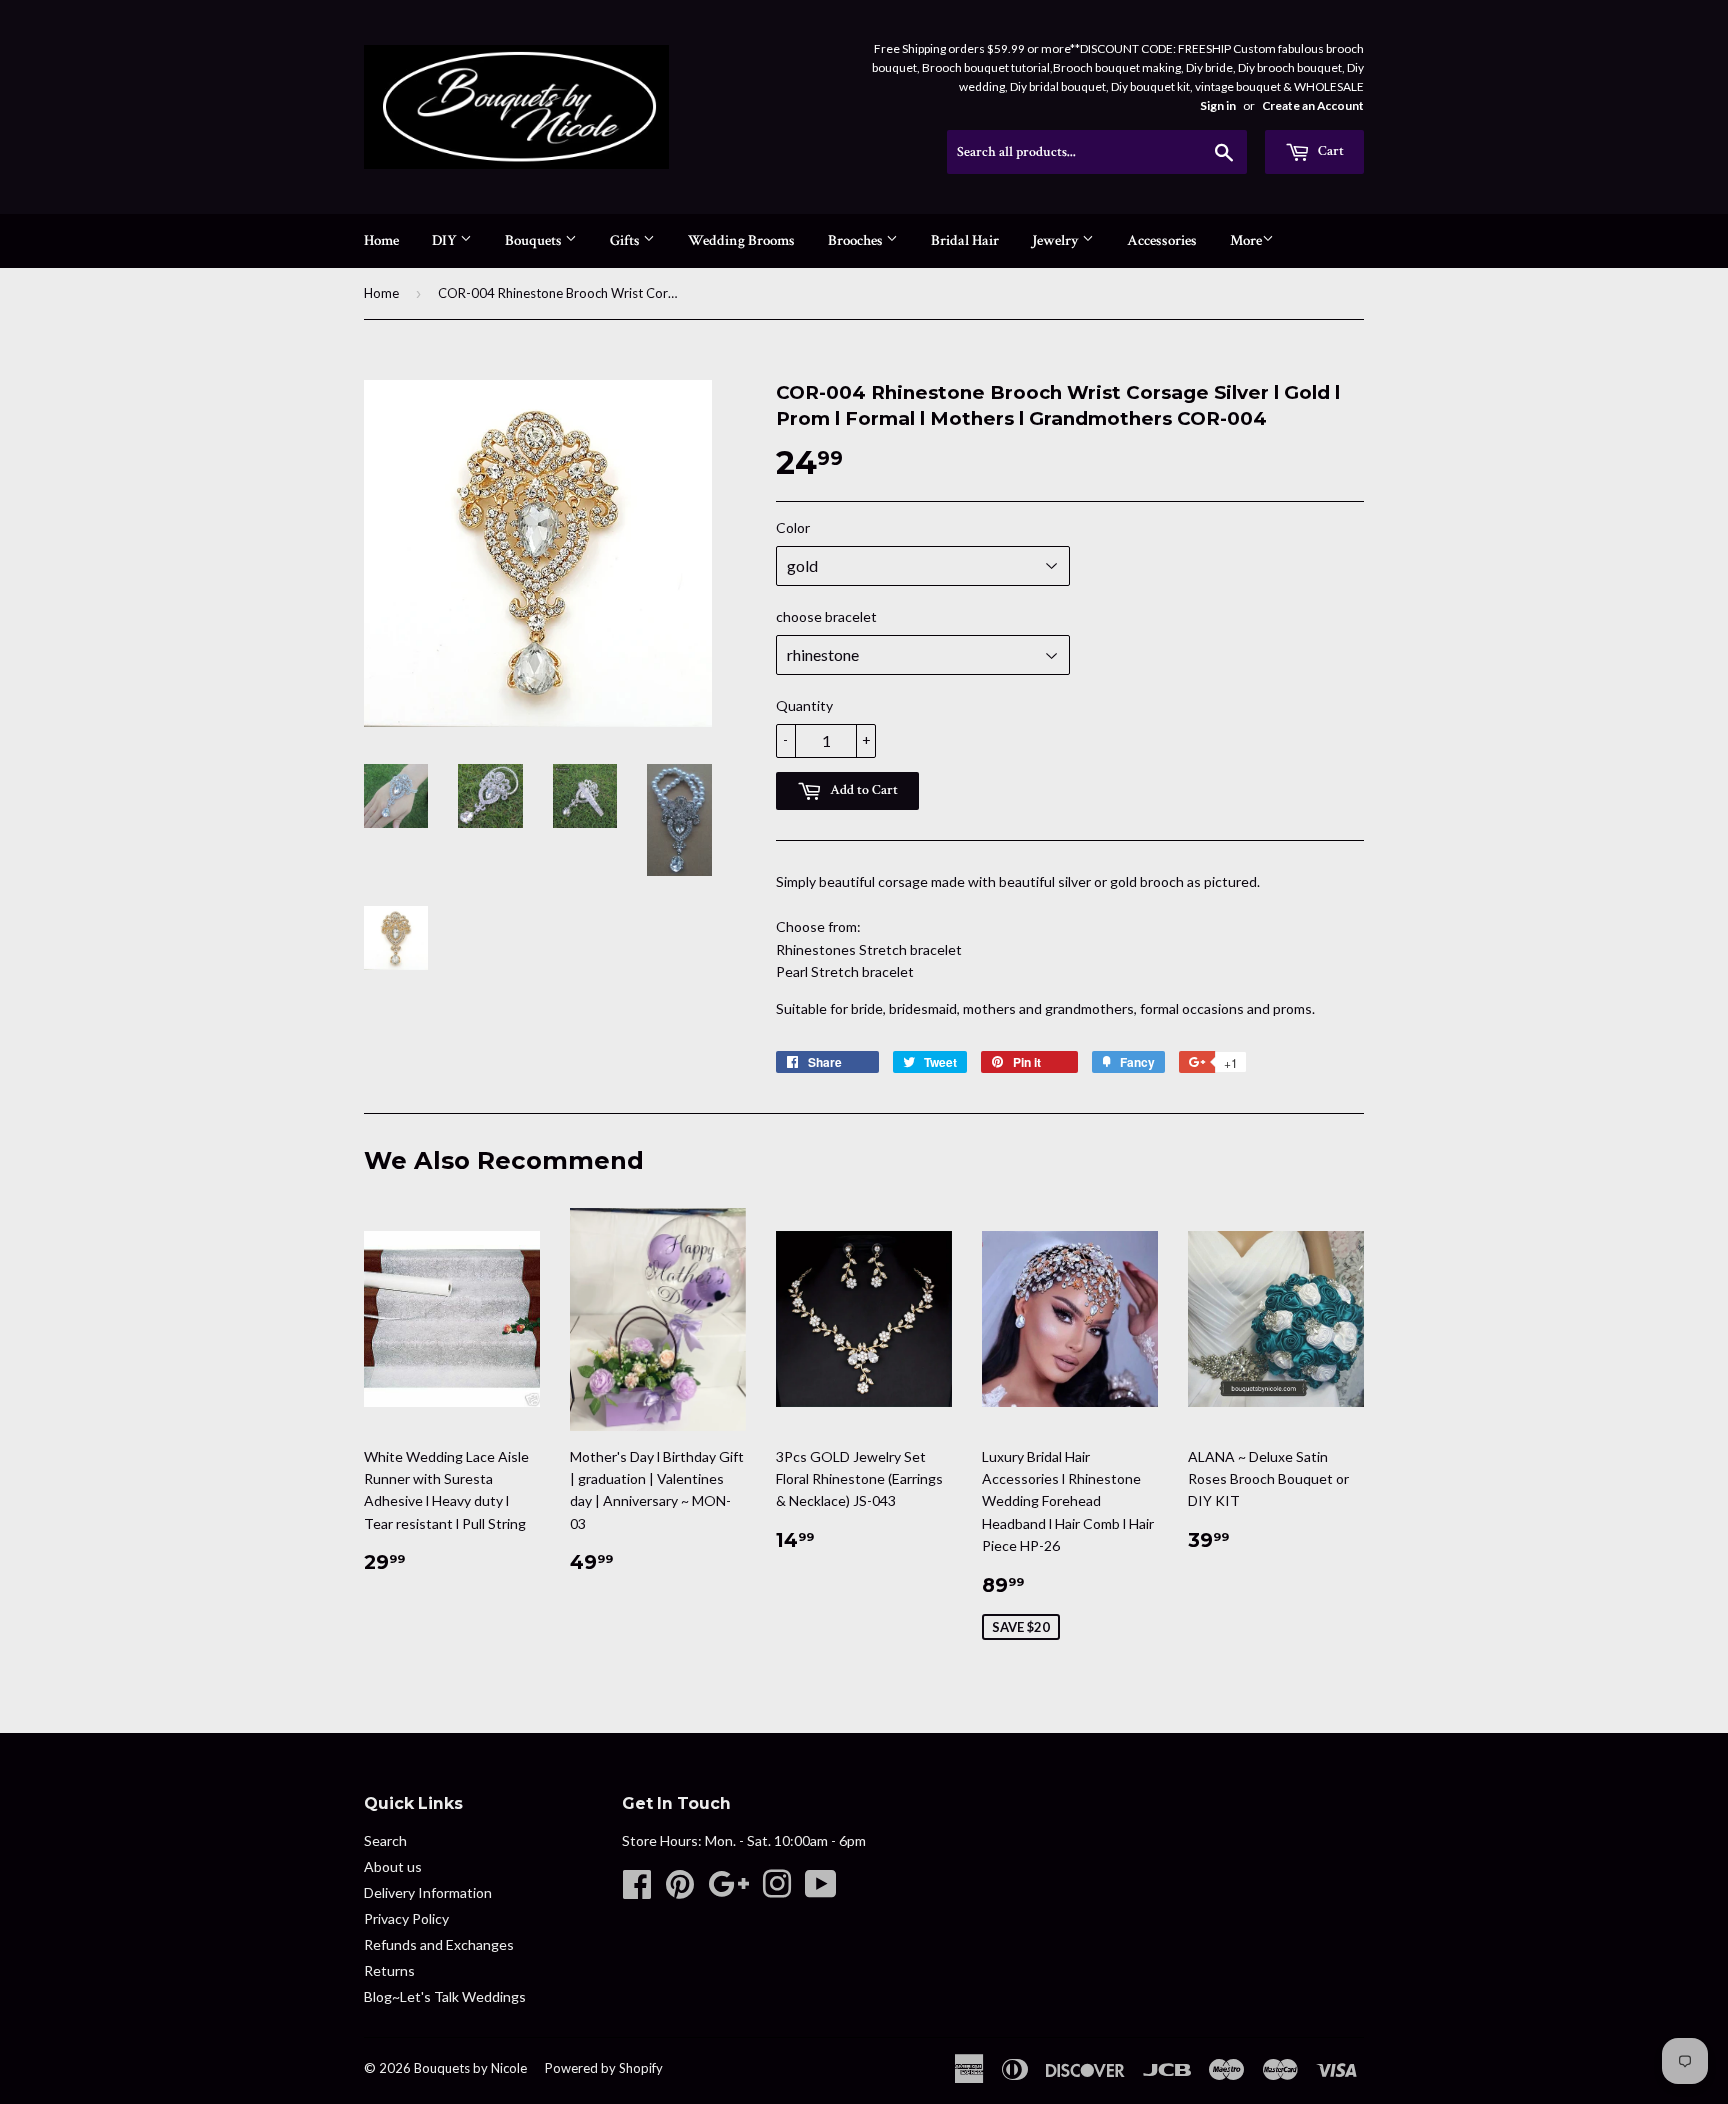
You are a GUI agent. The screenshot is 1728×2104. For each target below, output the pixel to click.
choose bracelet (826, 616)
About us (393, 1866)
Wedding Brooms (741, 240)
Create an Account (1313, 105)
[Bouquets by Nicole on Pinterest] (680, 1890)
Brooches (857, 240)
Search (385, 1840)
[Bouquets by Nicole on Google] (728, 1890)
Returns (389, 1970)
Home (381, 240)
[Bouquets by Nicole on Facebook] (637, 1890)
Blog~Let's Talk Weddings (445, 1996)
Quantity (804, 705)
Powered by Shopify (604, 2068)
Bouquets (535, 240)
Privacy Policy (406, 1918)
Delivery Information (428, 1892)
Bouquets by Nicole (470, 2068)
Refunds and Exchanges (439, 1944)
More (1246, 240)
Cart (1329, 151)
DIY (446, 240)
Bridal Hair (965, 240)
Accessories (1162, 240)
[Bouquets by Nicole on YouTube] (821, 1890)
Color (793, 527)
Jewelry (1057, 240)
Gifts (626, 240)
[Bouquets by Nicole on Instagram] (777, 1890)
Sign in (1218, 105)
